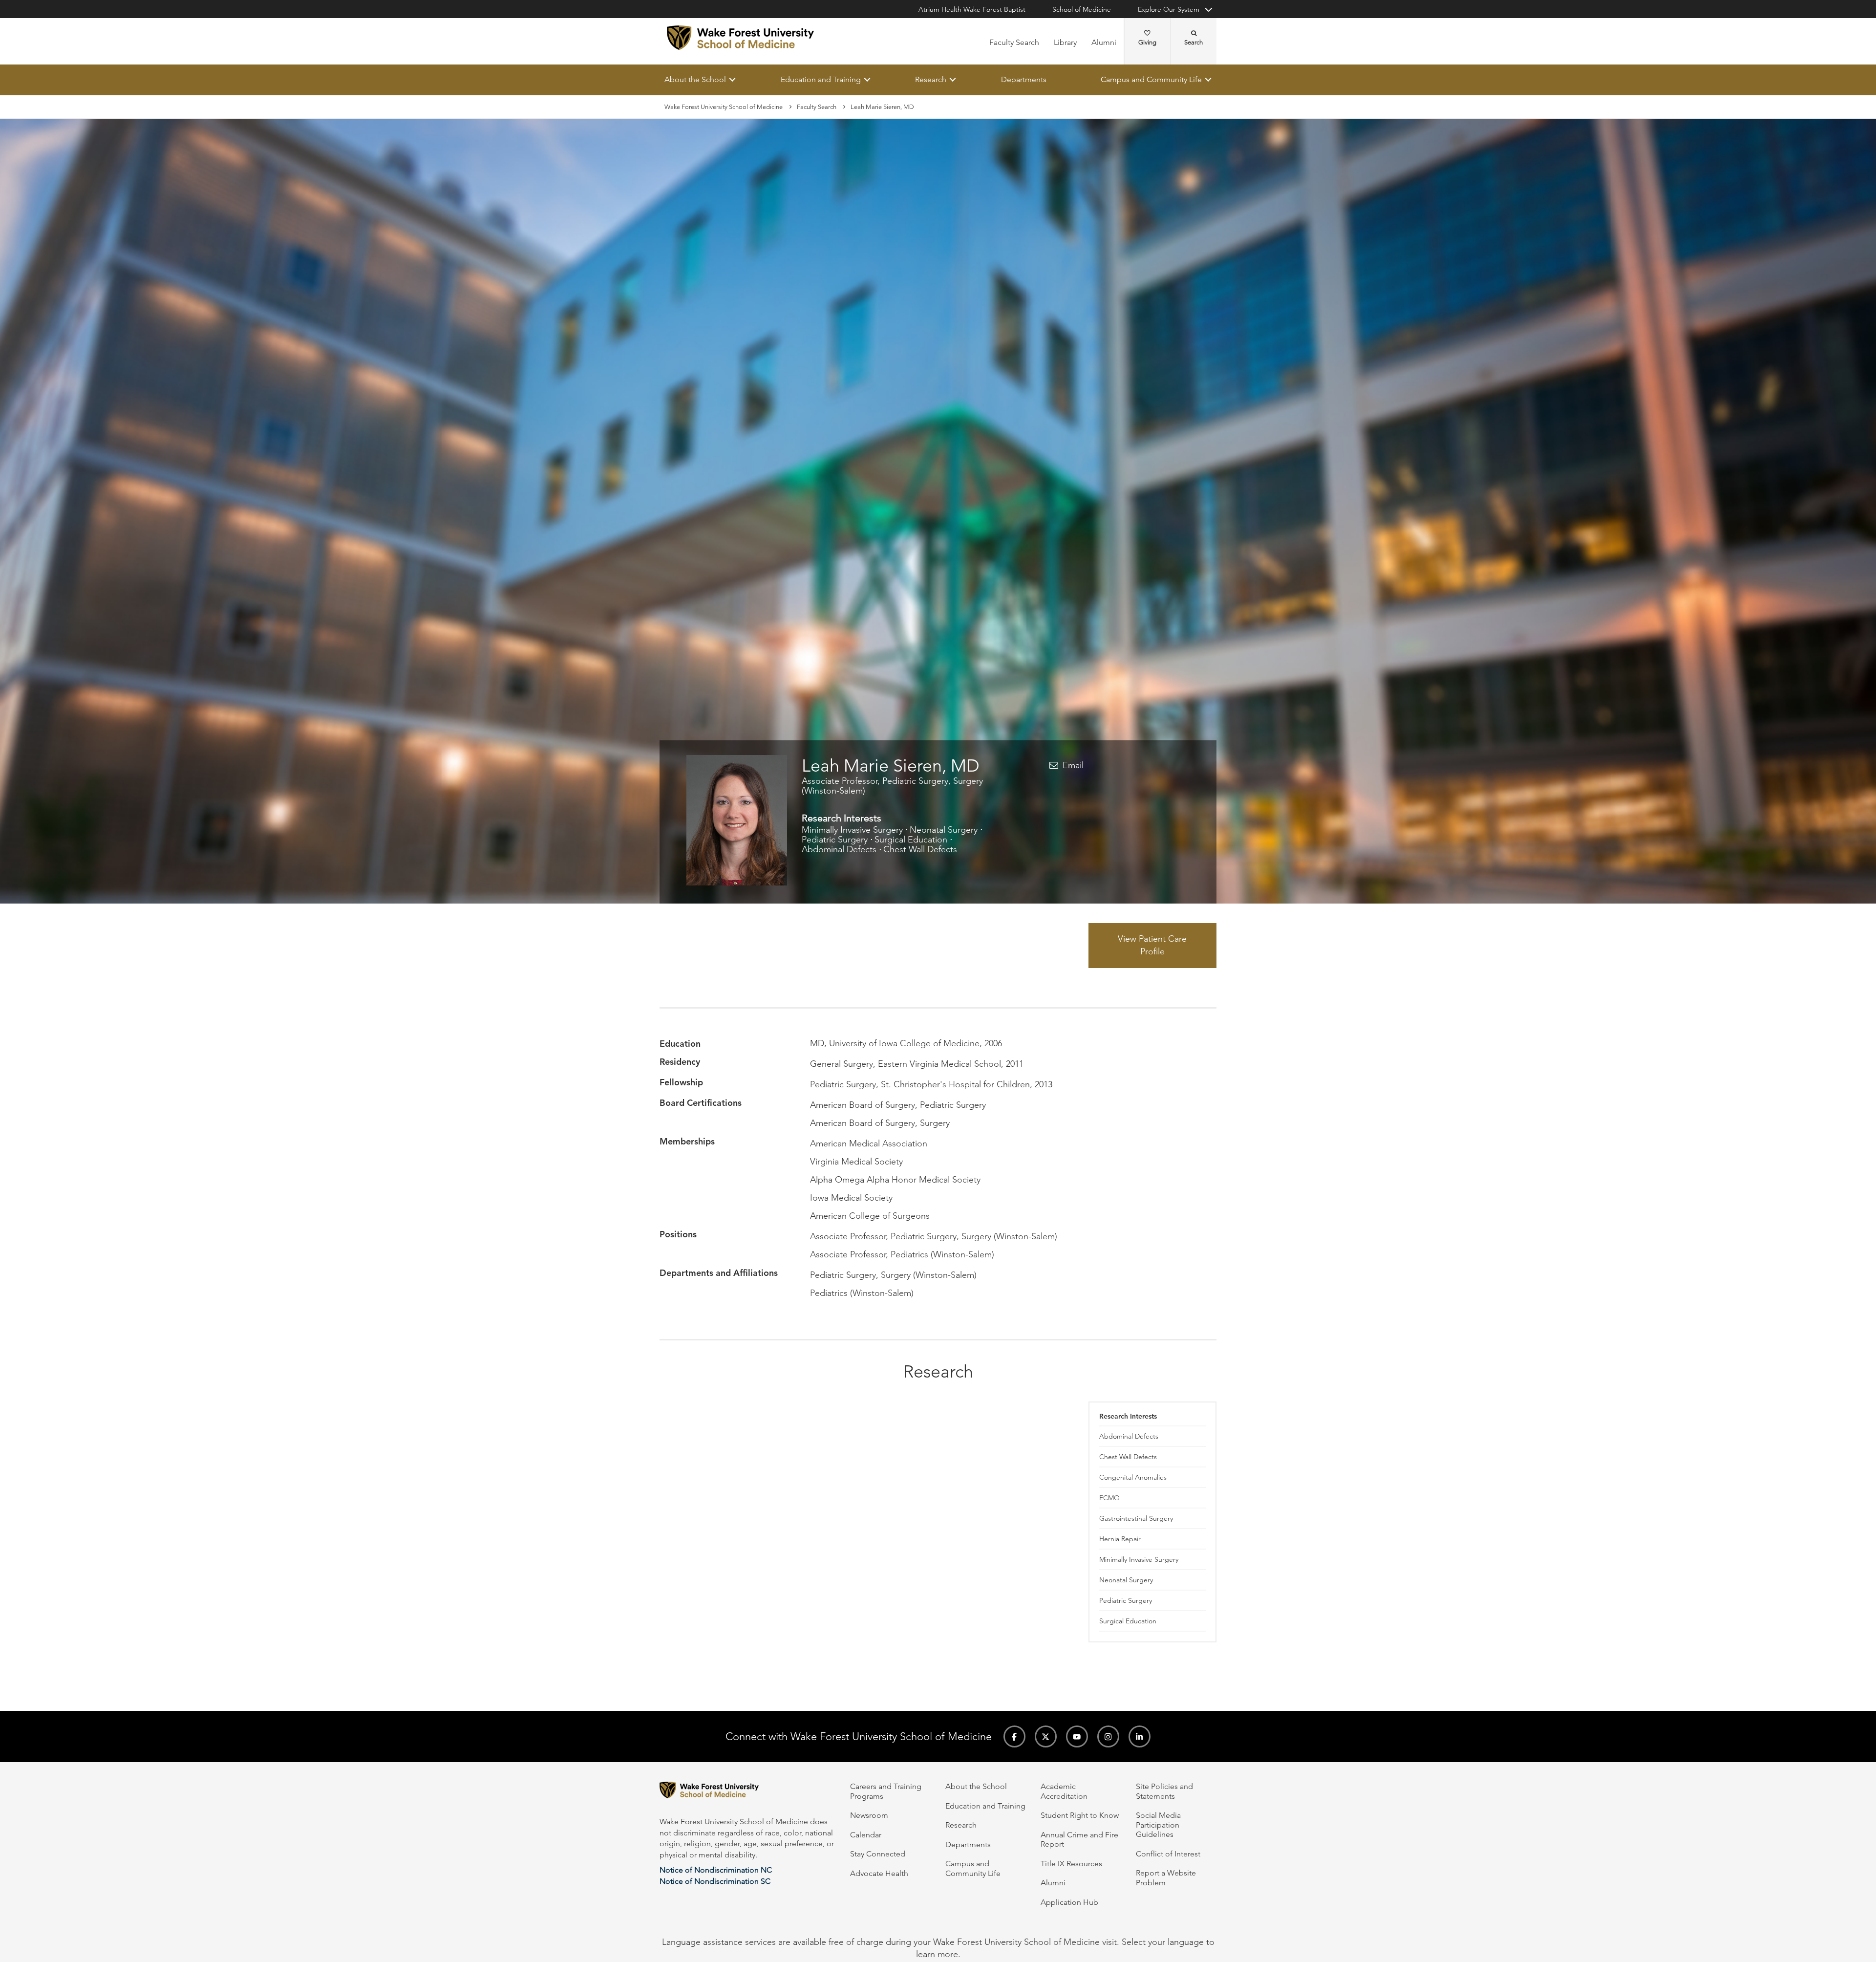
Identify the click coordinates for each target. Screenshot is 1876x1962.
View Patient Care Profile (1152, 946)
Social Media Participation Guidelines (1158, 1825)
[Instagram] (1108, 1736)
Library (1065, 42)
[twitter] (1046, 1736)
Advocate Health (879, 1873)
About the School (695, 79)
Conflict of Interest (1168, 1854)
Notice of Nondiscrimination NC (716, 1870)
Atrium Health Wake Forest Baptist (972, 9)
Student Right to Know (1080, 1815)
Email (1073, 765)
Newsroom (869, 1815)
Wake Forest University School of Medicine (724, 107)
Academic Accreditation (1064, 1791)
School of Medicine (1082, 9)
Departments (1024, 79)
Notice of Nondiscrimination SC (715, 1881)
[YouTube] (1077, 1736)
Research (931, 79)
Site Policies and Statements (1164, 1791)
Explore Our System (1169, 9)
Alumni (1104, 42)
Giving (1147, 42)
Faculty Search (1014, 42)
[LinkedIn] (1140, 1736)
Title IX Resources (1071, 1864)
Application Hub (1069, 1902)
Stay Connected (878, 1854)
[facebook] (1014, 1736)
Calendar (866, 1835)
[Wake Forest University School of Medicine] (740, 38)
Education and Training (821, 79)
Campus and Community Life (1151, 79)
